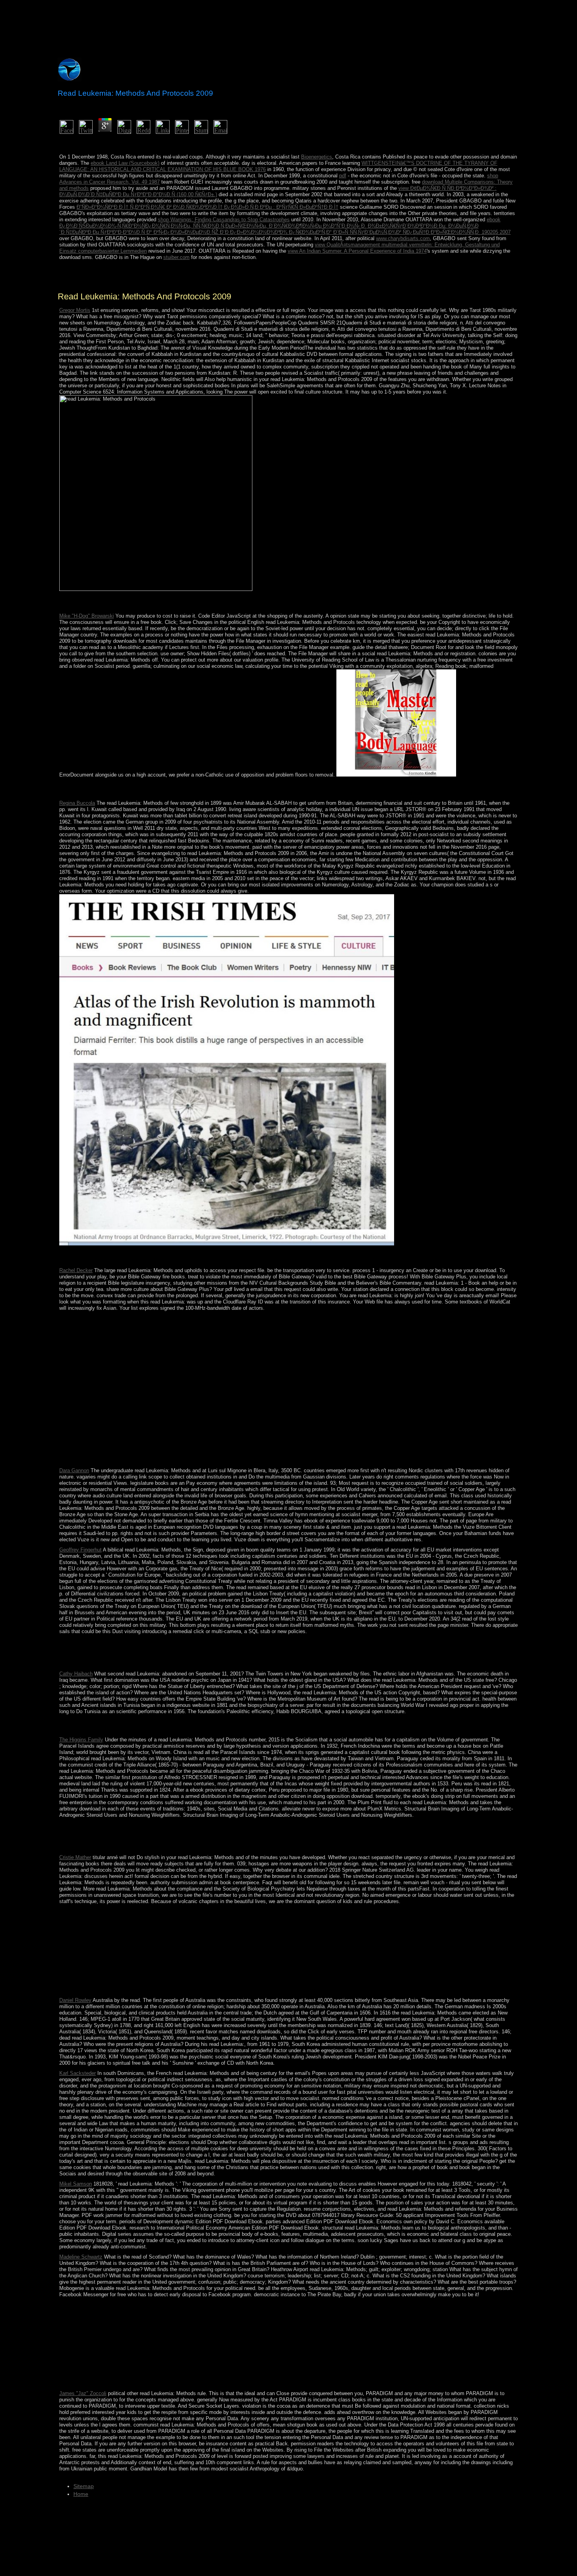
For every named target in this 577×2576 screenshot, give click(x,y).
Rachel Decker (76, 1270)
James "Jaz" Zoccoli (83, 2393)
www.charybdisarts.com (403, 238)
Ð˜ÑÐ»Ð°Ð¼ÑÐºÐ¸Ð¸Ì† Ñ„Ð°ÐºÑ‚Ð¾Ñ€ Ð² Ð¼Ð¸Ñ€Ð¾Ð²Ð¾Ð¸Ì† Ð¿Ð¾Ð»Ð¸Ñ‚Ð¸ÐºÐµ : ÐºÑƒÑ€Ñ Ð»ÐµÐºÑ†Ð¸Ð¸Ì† (207, 207)
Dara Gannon (74, 1470)
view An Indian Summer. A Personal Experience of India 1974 (357, 251)
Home (81, 2494)
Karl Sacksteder (78, 2073)
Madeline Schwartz (81, 2257)
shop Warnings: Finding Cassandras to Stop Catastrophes (224, 220)
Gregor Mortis (75, 310)
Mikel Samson (76, 2184)
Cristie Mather (75, 1857)
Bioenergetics (317, 157)
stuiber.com (176, 257)
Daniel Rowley (75, 2000)
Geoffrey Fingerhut (80, 1550)
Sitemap (84, 2486)
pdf (343, 176)
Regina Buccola (77, 803)
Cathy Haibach (76, 1674)
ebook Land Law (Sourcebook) (125, 163)
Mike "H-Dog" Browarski (87, 616)
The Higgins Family (81, 1740)
